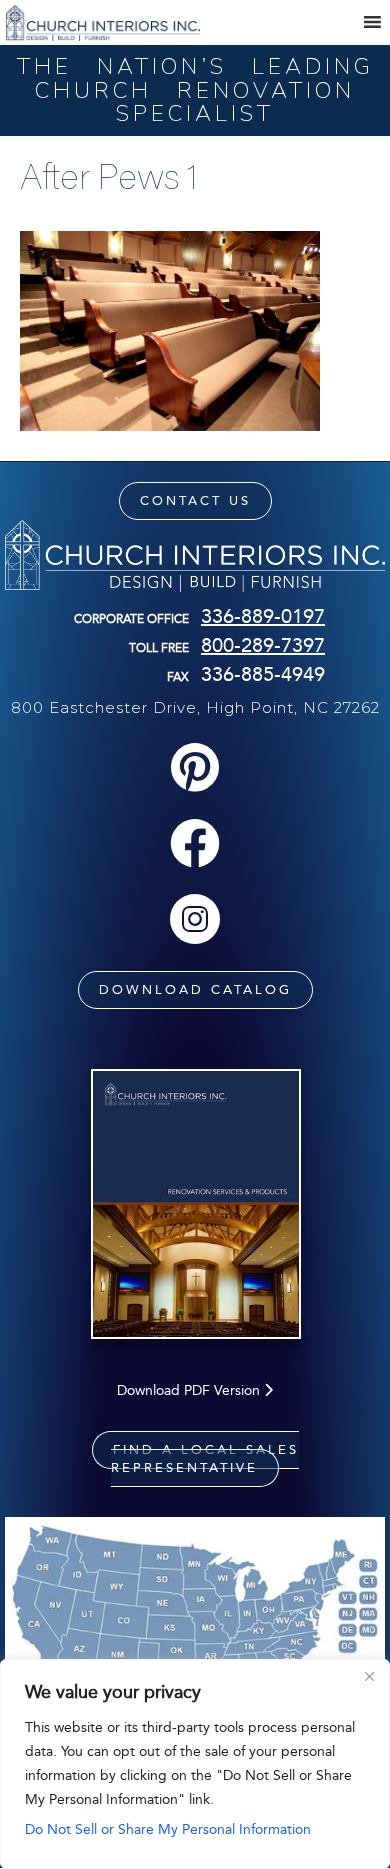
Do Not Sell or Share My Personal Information (168, 1829)
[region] (195, 1764)
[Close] (369, 1676)
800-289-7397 (263, 645)
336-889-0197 (263, 616)
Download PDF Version (190, 1390)
